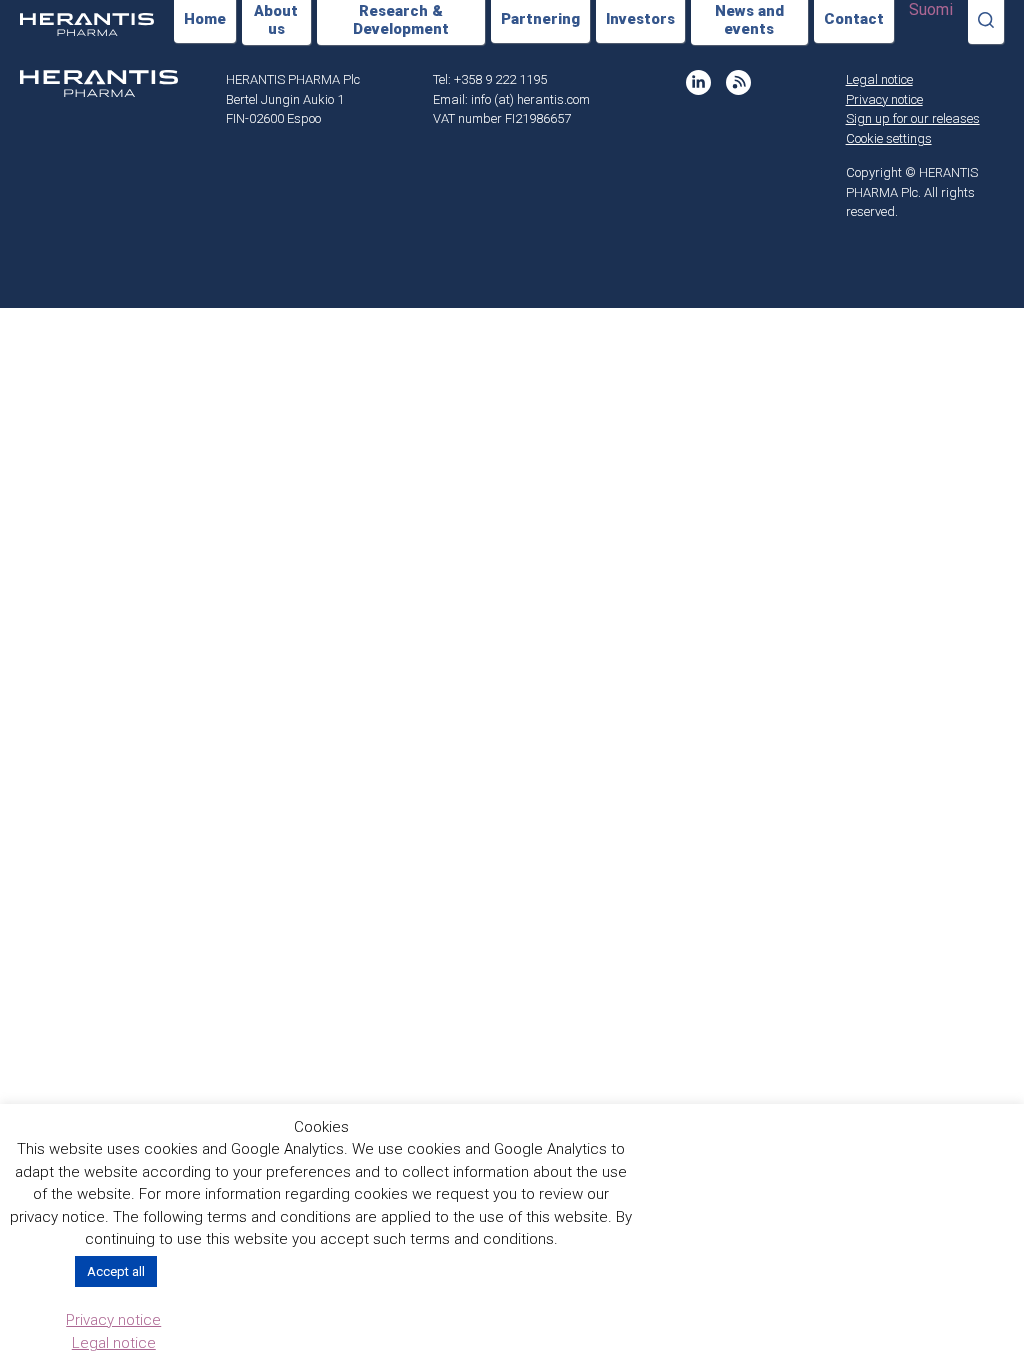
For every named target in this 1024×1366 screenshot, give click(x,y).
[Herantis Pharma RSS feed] (738, 82)
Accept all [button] (116, 1271)
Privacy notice (884, 99)
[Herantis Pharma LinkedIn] (698, 82)
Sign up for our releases (913, 118)
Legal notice (879, 79)
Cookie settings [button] (889, 138)
